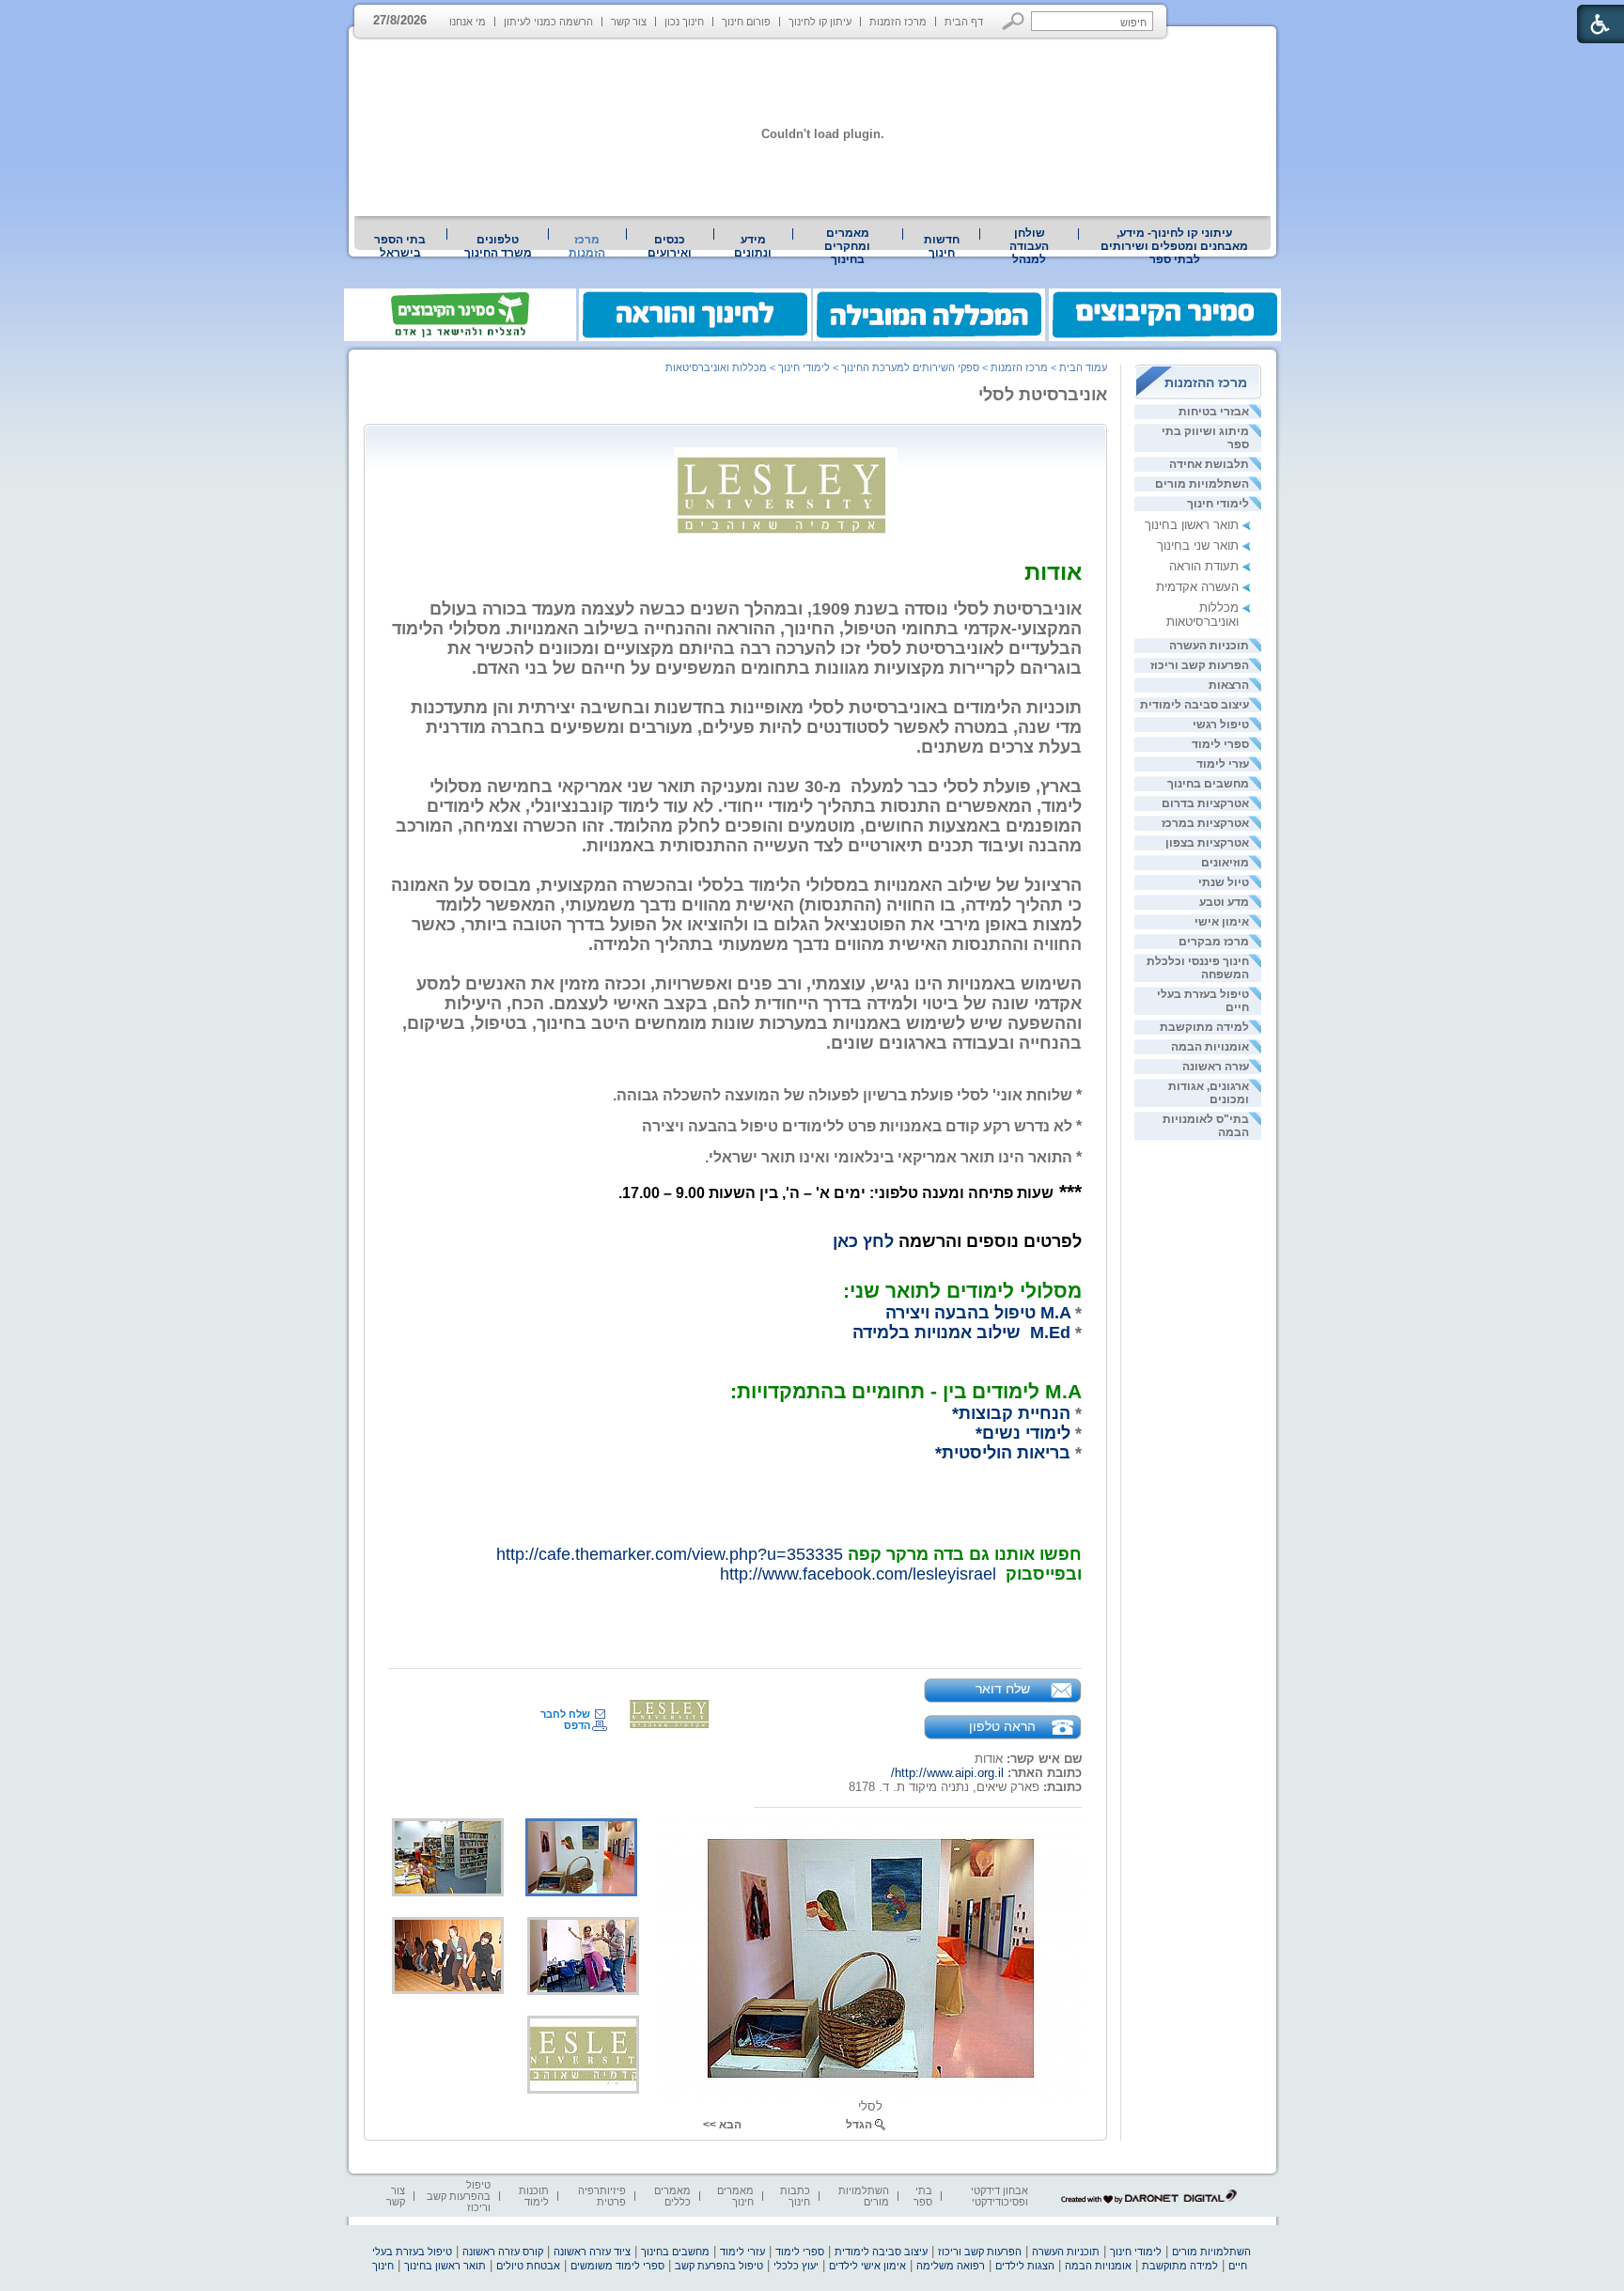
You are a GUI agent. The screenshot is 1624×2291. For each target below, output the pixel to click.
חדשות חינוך (942, 246)
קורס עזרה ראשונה (503, 2252)
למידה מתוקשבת (1204, 1027)
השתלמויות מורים (1202, 484)
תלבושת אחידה (1209, 464)
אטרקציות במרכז (1205, 823)
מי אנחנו (468, 22)
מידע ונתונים (753, 246)
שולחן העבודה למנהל (1029, 246)
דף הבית (964, 22)
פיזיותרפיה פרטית (602, 2196)
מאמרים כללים (672, 2196)
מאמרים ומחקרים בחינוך (847, 246)
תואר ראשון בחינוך (1192, 525)
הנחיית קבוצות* (1011, 1413)
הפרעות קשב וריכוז (1200, 665)
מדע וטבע (1224, 902)
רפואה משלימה (951, 2266)
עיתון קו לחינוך (820, 22)
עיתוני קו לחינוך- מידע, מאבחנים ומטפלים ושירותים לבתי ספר (1174, 246)
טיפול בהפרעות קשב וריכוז (459, 2196)
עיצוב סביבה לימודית (1195, 705)
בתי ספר (923, 2196)
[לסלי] (870, 1958)
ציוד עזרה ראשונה (592, 2252)
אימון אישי (1222, 922)
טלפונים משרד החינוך (498, 246)
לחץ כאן (863, 1241)
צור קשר (629, 22)
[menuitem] (1175, 246)
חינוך (383, 2266)
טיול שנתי (1224, 882)
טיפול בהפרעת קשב (719, 2266)
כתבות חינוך (795, 2196)
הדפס (577, 1725)
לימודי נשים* (1023, 1433)
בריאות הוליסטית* (1003, 1453)
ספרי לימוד (1220, 744)
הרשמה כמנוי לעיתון (548, 22)
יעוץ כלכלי (796, 2266)
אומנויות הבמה (1210, 1047)
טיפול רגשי (1221, 725)
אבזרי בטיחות (1214, 412)
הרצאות (1229, 685)
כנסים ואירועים (670, 246)
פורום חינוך (746, 22)
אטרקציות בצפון (1207, 843)
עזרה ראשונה (1216, 1067)
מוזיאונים (1225, 863)
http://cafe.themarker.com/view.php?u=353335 (670, 1554)
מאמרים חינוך (735, 2196)
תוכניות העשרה (1209, 646)
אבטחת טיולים (528, 2266)
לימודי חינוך (1218, 504)
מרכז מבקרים (1214, 942)
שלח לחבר (565, 1714)
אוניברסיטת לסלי (1043, 395)
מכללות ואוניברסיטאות (1202, 615)
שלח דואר (1003, 1689)
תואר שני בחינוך (1198, 545)
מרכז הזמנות (898, 22)
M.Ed (1050, 1333)
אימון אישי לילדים (867, 2266)
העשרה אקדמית (1197, 587)
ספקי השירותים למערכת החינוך (910, 367)
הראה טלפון (1002, 1726)
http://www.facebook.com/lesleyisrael (858, 1574)
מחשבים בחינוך (1208, 784)
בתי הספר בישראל (400, 246)
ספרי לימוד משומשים (617, 2266)
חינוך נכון (684, 22)
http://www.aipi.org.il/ (947, 1773)
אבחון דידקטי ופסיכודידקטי (999, 2196)
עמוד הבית (1083, 367)
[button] (1014, 21)
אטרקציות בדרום (1205, 803)
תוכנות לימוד (534, 2196)
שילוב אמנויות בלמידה (939, 1333)
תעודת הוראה (1204, 566)
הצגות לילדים (1025, 2266)
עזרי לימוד (1223, 764)
